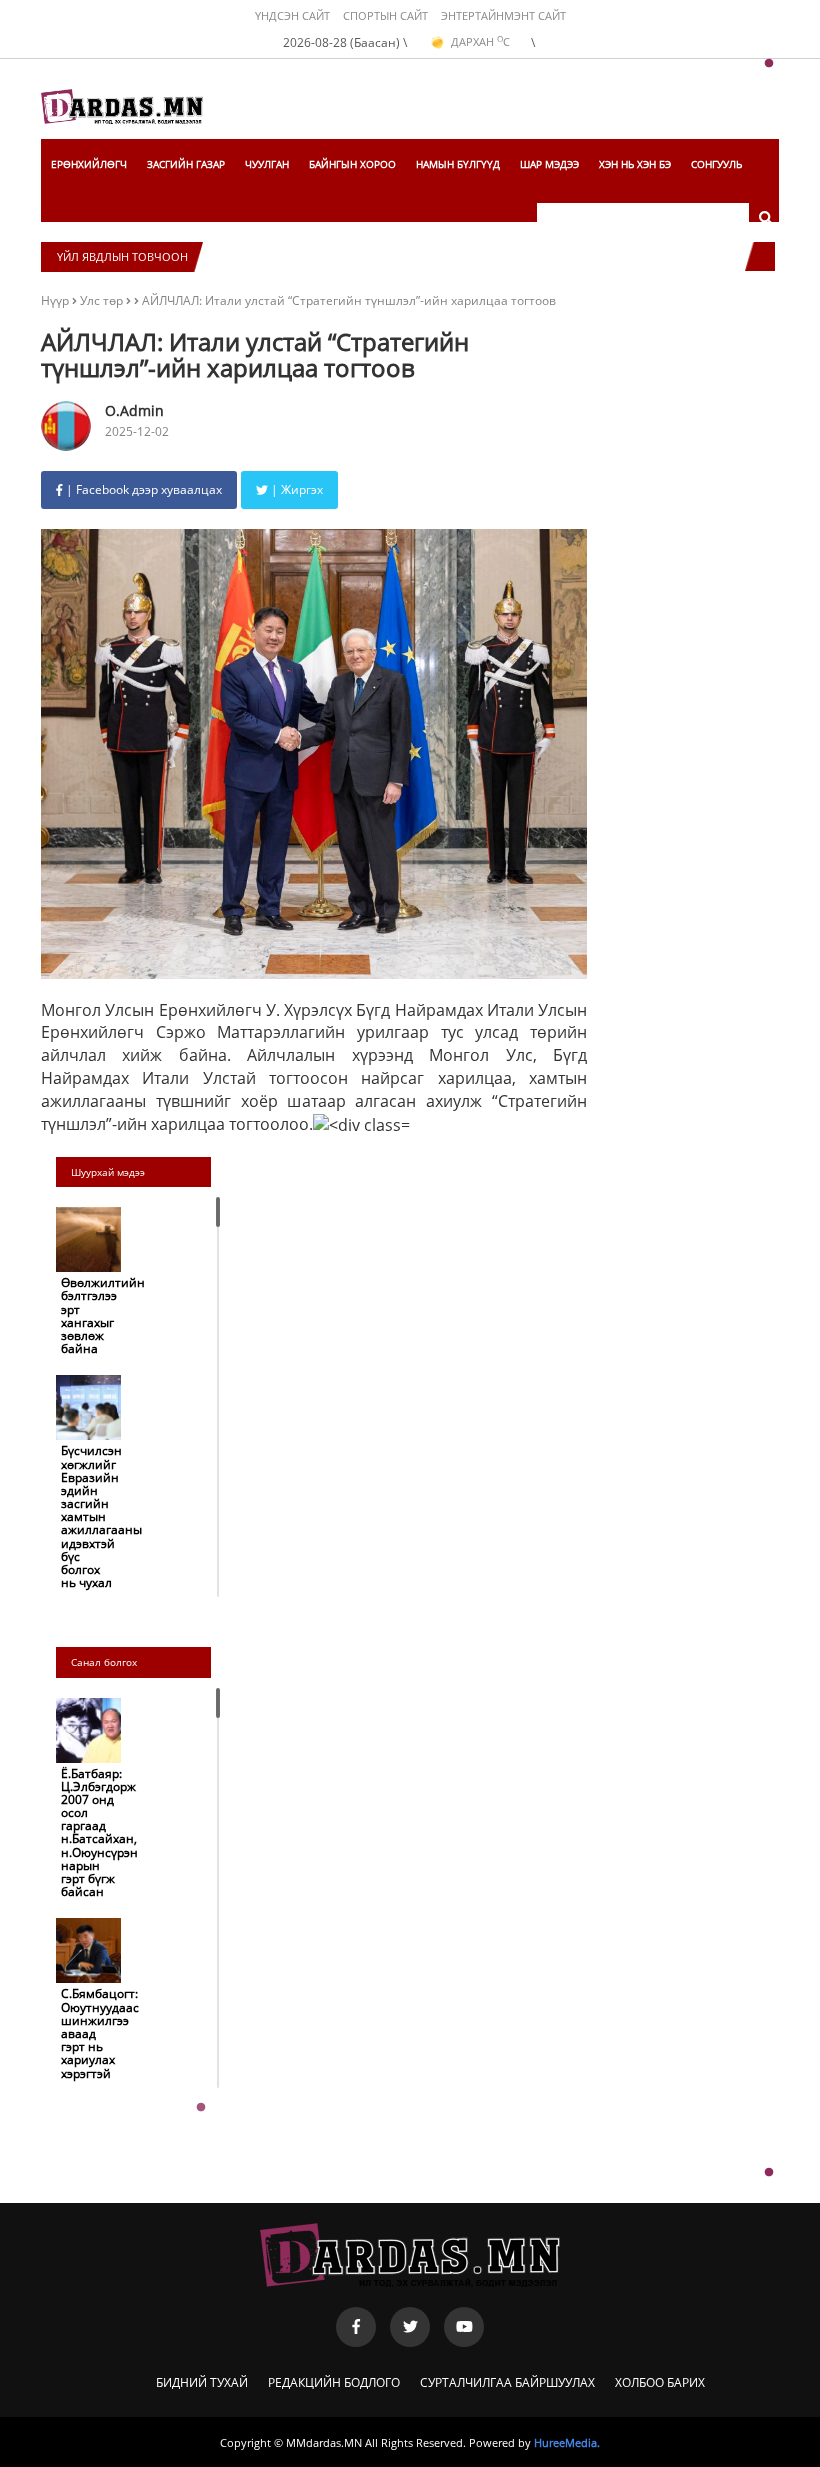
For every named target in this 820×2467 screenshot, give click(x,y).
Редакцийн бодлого (334, 2382)
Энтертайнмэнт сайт (503, 15)
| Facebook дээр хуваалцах (142, 489)
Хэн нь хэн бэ (635, 164)
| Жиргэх (295, 489)
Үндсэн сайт (292, 15)
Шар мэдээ (549, 164)
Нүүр (55, 300)
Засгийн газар (186, 164)
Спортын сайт (385, 15)
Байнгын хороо (352, 164)
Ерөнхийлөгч (89, 164)
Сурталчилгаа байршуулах (507, 2382)
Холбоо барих (660, 2382)
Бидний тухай (202, 2382)
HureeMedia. (567, 2442)
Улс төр (103, 300)
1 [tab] (769, 64)
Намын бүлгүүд (458, 164)
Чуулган (267, 164)
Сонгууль (716, 164)
